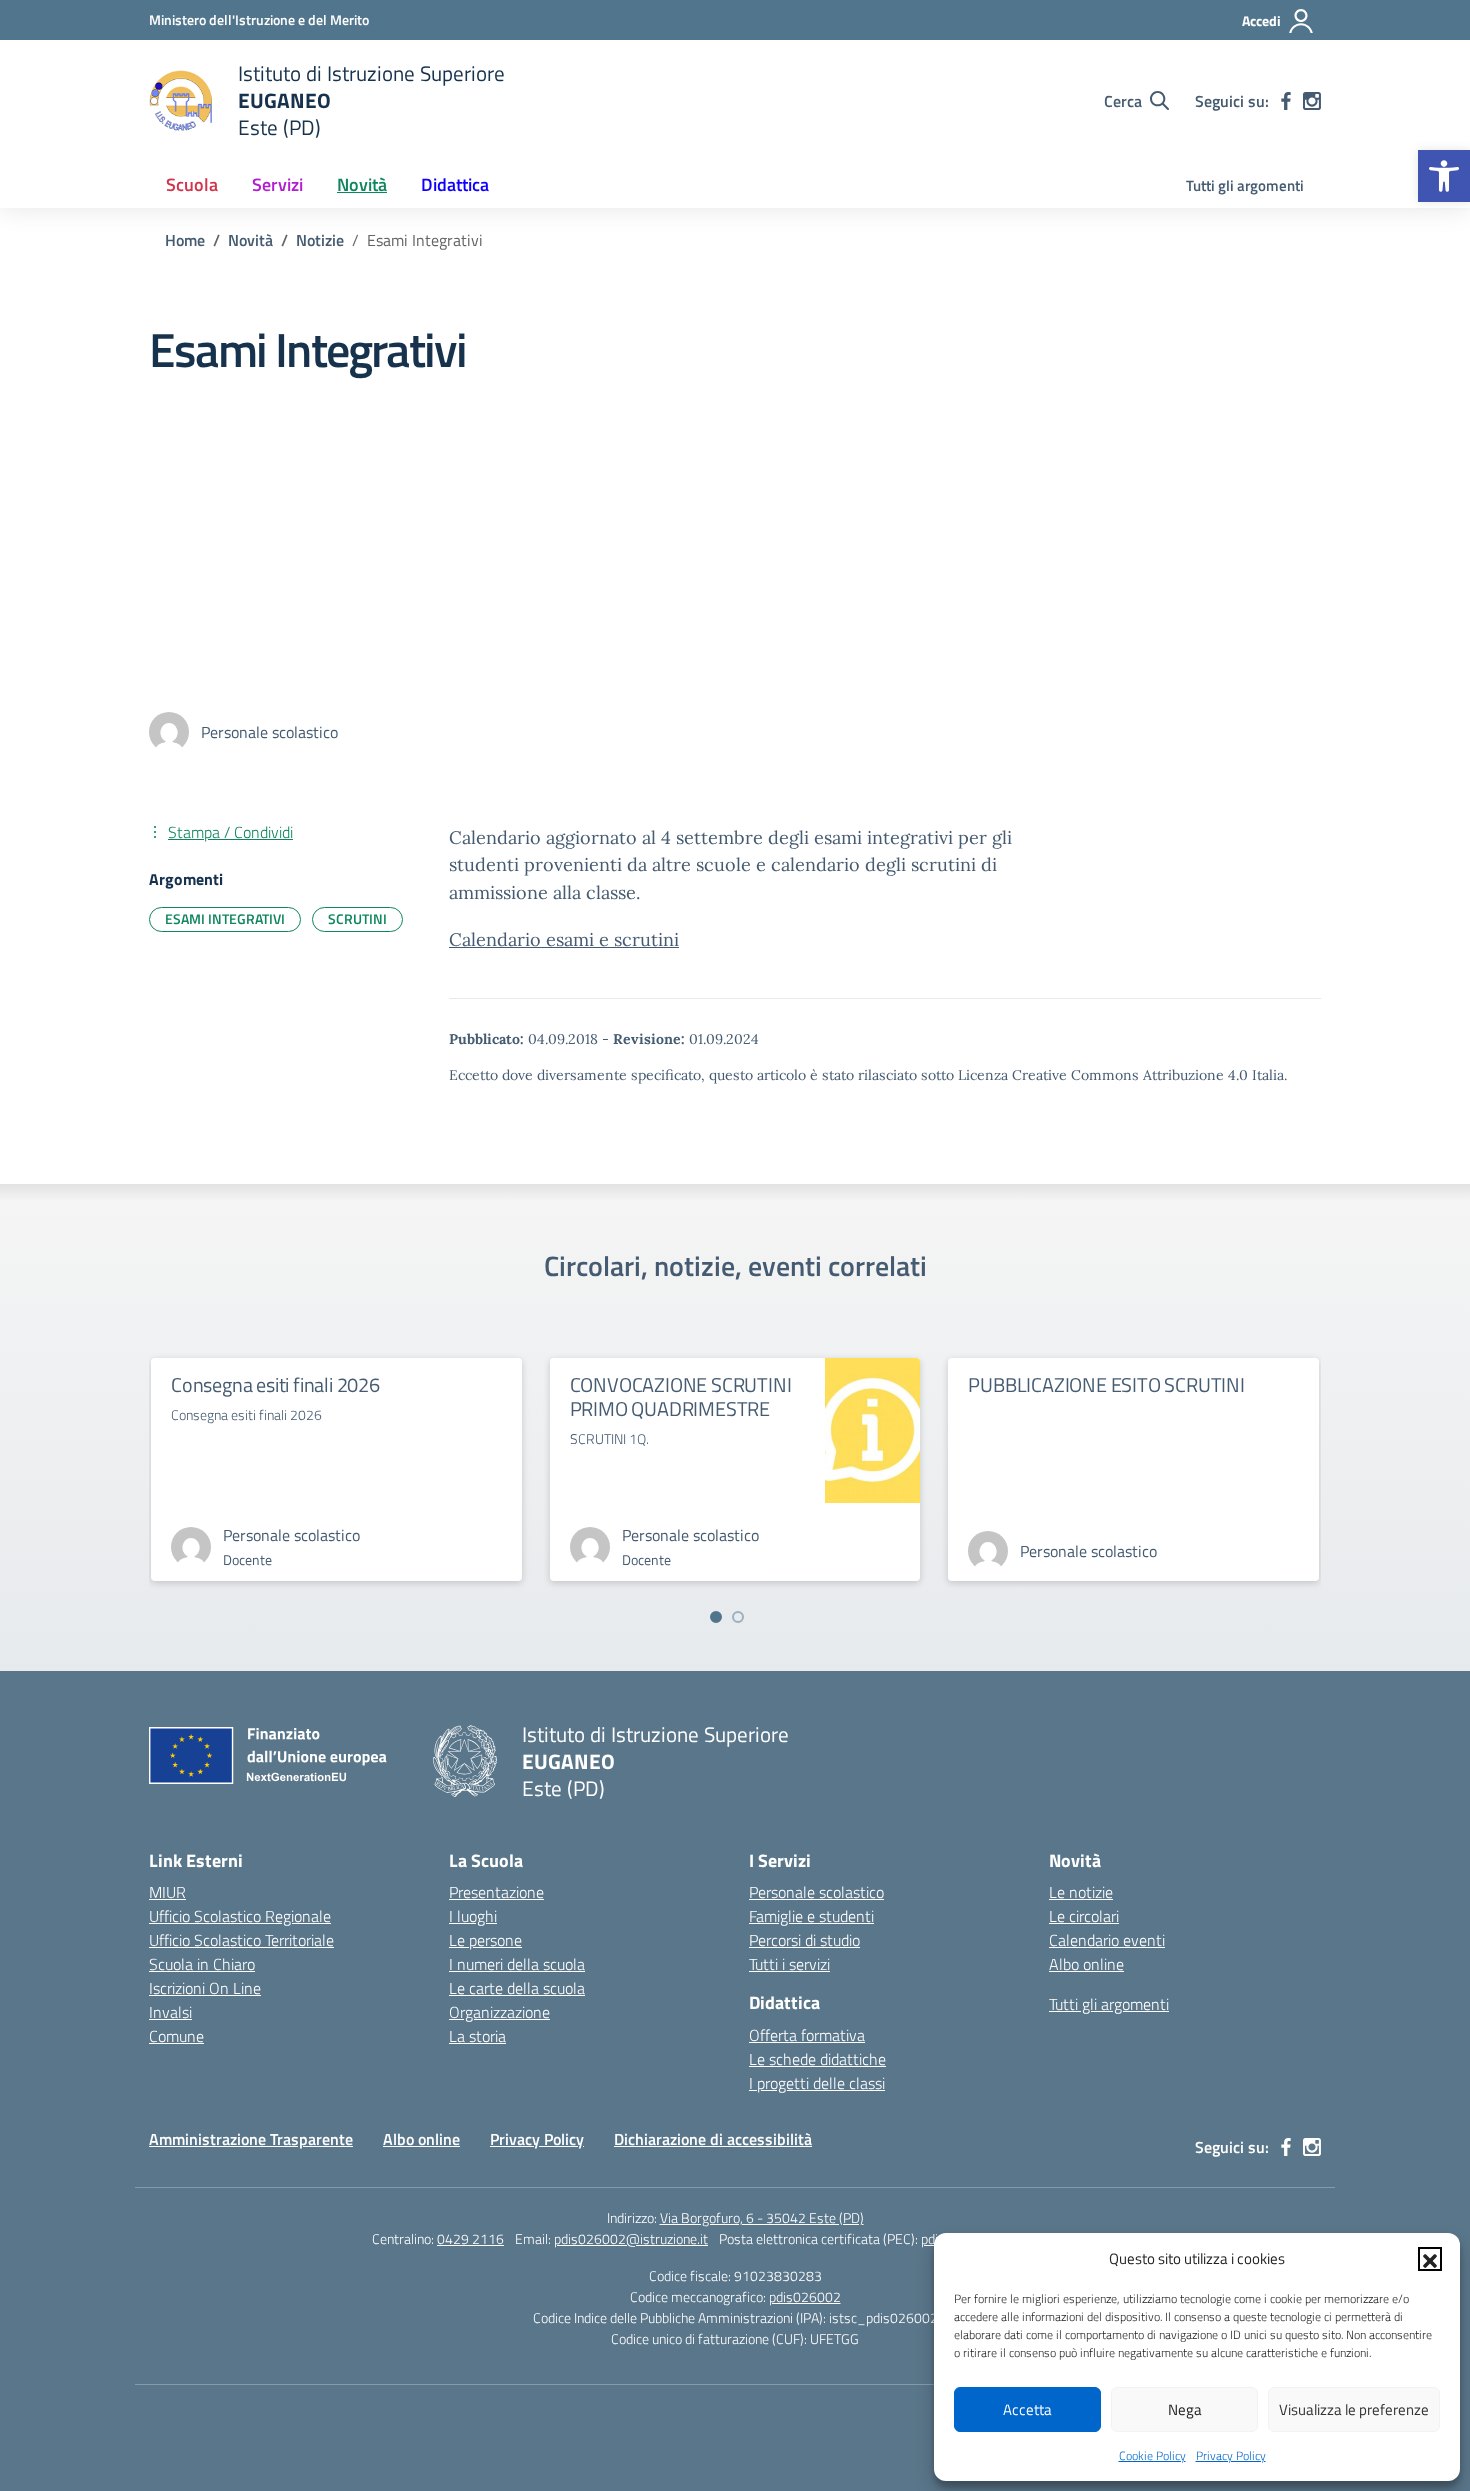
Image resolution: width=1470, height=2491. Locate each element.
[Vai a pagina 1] (716, 1617)
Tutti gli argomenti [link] (1245, 185)
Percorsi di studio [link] (804, 1940)
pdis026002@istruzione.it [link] (631, 2238)
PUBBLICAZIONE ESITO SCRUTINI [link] (1106, 1384)
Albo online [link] (1086, 1964)
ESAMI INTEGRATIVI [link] (225, 918)
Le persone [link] (485, 1940)
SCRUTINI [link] (357, 918)
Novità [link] (362, 184)
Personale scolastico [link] (816, 1892)
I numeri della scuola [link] (517, 1964)
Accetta (1027, 2409)
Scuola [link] (192, 184)
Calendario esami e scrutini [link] (564, 939)
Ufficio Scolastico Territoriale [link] (241, 1940)
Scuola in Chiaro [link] (202, 1964)
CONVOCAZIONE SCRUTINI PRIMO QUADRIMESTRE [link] (681, 1396)
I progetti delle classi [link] (817, 2083)
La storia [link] (477, 2036)
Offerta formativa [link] (807, 2035)
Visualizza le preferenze (1354, 2409)
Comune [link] (176, 2036)
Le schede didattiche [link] (817, 2059)
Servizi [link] (277, 184)
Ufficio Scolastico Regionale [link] (240, 1916)
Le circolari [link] (1084, 1916)
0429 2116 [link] (470, 2238)
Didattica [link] (455, 184)
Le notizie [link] (1081, 1892)
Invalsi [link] (170, 2012)
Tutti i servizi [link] (789, 1964)
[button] (1430, 2259)
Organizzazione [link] (499, 2012)
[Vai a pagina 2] (738, 1617)
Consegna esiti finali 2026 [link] (275, 1384)
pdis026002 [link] (805, 2296)
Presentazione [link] (496, 1892)
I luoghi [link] (473, 1916)
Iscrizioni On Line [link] (205, 1988)
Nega (1185, 2409)
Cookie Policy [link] (1152, 2455)
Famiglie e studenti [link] (811, 1916)
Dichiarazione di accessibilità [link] (713, 2139)
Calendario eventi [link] (1107, 1940)
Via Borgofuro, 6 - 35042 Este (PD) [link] (762, 2217)
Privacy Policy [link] (1231, 2455)
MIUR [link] (167, 1892)
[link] (1444, 176)
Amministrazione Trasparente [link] (251, 2139)
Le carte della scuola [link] (517, 1988)
